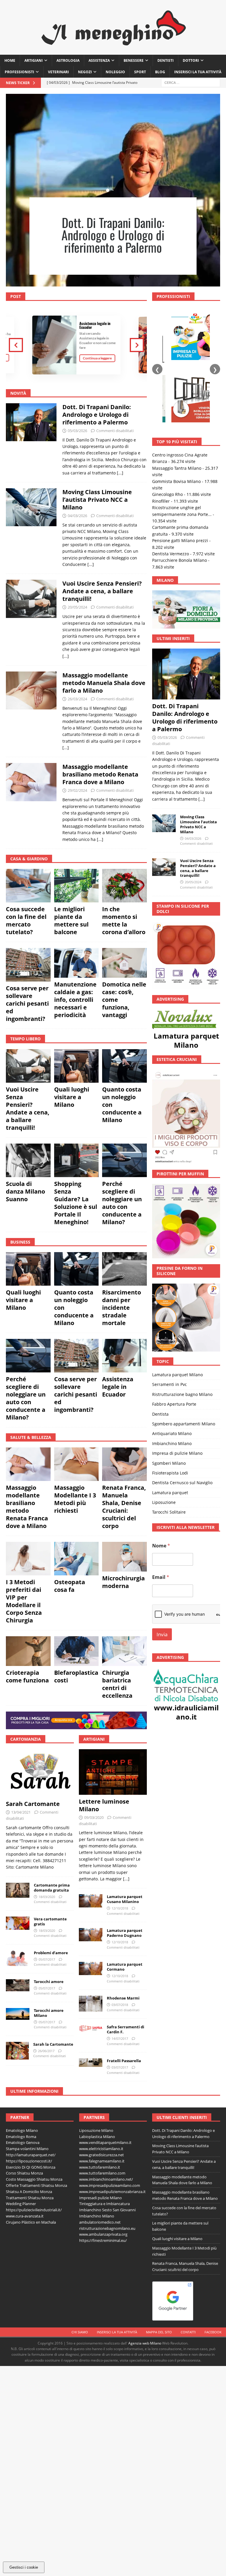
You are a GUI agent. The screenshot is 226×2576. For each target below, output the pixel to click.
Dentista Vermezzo (171, 484)
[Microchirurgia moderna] (124, 1557)
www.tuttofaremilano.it (100, 2167)
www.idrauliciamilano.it (186, 1642)
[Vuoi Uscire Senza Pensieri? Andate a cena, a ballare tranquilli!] (31, 618)
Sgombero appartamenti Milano (184, 1354)
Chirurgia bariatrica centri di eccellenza (117, 1684)
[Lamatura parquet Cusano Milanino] (91, 1901)
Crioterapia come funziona (27, 1676)
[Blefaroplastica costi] (77, 1651)
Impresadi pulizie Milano (100, 2198)
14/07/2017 (120, 2038)
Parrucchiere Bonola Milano (180, 490)
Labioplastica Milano (97, 2137)
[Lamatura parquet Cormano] (91, 1968)
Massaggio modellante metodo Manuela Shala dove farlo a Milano (104, 683)
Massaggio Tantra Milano (177, 398)
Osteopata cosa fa (70, 1586)
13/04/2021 (21, 1812)
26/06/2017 (46, 2051)
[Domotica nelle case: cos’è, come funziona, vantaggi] (124, 963)
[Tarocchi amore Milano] (18, 2014)
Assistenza (99, 60)
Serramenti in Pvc (169, 1315)
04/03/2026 (77, 516)
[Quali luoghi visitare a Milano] (77, 1066)
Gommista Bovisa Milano (176, 411)
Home (10, 60)
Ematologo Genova (23, 2142)
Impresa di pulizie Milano (177, 1383)
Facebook (213, 2332)
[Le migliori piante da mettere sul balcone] (77, 886)
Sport (140, 72)
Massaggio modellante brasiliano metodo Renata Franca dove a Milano (100, 774)
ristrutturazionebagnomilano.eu (107, 2228)
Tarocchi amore (49, 1982)
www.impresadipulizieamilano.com (110, 2185)
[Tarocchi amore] (18, 1985)
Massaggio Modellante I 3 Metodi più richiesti (75, 1499)
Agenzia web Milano (145, 2343)
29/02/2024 (77, 790)
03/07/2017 (120, 2067)
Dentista (160, 1344)
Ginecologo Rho (167, 425)
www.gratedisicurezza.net (102, 2155)
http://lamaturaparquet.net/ (31, 2155)
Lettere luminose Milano (104, 1805)
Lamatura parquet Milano (186, 970)
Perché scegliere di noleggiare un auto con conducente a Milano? (122, 1203)
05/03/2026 (77, 431)
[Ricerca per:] (191, 83)
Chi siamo (80, 2332)
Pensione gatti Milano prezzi (180, 470)
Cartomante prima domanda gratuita (52, 1888)
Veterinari (58, 72)
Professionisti (19, 72)
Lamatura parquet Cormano (125, 1967)
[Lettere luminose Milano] (113, 1772)
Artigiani (34, 60)
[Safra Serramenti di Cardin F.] (91, 2028)
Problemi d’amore (51, 1953)
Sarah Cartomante (33, 1804)
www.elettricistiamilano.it (101, 2149)
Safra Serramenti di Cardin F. (126, 2029)
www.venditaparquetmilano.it (105, 2142)
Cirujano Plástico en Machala (31, 2222)
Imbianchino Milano (172, 1373)
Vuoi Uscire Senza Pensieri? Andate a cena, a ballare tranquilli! (102, 591)
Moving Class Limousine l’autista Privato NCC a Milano (113, 242)
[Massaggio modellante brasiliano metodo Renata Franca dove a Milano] (31, 801)
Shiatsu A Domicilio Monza (29, 2192)
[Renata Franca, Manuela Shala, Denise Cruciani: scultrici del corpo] (124, 1464)
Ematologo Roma (21, 2137)
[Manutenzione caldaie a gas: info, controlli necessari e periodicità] (77, 963)
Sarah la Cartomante (53, 2044)
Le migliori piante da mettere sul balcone (71, 920)
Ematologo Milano (22, 2130)
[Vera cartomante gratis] (18, 1923)
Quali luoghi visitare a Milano (72, 1097)
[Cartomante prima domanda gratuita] (18, 1890)
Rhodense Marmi (123, 1998)
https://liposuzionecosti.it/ (29, 2161)
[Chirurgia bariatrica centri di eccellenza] (124, 1651)
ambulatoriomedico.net (100, 2222)
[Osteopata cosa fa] (77, 1559)
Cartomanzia (26, 1739)
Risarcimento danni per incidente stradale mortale (122, 1308)
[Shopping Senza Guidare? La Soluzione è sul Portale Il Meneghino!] (77, 1160)
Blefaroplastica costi (76, 1676)
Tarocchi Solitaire (169, 1442)
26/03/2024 (77, 699)
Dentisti (166, 60)
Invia (162, 1565)
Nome (161, 1476)
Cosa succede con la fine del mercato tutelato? (26, 920)
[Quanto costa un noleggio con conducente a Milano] (124, 1066)
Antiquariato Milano (172, 1364)
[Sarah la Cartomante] (17, 2051)
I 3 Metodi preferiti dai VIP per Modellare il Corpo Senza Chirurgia (24, 1601)
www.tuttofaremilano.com (102, 2173)
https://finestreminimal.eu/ (103, 2240)
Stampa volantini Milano (27, 2149)
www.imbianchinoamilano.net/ (106, 2179)
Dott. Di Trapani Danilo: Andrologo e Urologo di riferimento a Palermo (97, 415)
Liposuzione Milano (96, 2130)
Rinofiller (161, 431)
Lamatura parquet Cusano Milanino (125, 1899)
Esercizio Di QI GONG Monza (31, 2167)
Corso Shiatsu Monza (24, 2173)
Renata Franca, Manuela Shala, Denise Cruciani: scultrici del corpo (124, 1507)
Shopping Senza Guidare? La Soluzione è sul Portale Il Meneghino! (76, 1203)
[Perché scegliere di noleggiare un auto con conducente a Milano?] (124, 1160)
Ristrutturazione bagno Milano (182, 1324)
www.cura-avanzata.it (25, 2216)
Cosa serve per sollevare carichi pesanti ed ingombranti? (27, 1003)
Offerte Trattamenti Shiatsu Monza (36, 2185)
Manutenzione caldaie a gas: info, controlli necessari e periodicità (75, 1000)
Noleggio (115, 72)
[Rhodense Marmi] (91, 2003)
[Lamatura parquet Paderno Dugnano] (91, 1935)
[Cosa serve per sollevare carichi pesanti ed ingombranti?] (28, 965)
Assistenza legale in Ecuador (95, 325)
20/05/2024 (77, 607)
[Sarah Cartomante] (40, 1773)
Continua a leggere (97, 358)
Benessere (134, 60)
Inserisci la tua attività (198, 72)
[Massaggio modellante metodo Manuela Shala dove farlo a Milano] (31, 710)
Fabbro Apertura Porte (174, 1334)
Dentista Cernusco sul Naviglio (182, 1413)
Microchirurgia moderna (123, 1582)
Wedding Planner (21, 2204)
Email (161, 1507)
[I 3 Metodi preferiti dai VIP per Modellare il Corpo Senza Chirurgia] (28, 1559)
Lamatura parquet (170, 1423)
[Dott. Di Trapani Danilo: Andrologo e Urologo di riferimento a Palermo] (31, 438)
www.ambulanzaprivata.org (103, 2234)
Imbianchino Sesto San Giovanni (107, 2210)
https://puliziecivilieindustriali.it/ (34, 2210)
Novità (18, 393)
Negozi (85, 72)
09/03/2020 (94, 1817)
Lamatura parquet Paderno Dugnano (125, 1933)
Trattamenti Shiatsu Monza (30, 2198)
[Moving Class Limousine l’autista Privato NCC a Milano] (31, 527)
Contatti (188, 2332)
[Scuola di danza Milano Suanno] (28, 1160)
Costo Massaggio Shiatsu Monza (34, 2179)
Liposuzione (164, 1432)
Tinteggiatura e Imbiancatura (104, 2204)
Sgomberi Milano (169, 1393)
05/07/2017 (47, 1959)
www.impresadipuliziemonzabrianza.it (112, 2192)
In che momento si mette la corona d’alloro (124, 920)
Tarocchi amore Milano (49, 2013)
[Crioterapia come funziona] (28, 1651)
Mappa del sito (159, 2332)
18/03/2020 (47, 1897)
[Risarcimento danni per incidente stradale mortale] (124, 1269)
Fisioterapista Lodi (170, 1403)
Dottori (191, 60)
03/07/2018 (120, 2005)
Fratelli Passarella (124, 2061)
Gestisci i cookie (24, 2567)
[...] (120, 473)
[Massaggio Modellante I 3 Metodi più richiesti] (77, 1464)
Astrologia (68, 60)
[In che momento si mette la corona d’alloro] (124, 886)
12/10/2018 (120, 1908)
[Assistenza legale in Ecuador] (124, 1356)
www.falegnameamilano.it (102, 2161)
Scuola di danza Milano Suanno (25, 1191)
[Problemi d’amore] (18, 1958)
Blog (160, 72)
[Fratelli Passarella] (91, 2063)
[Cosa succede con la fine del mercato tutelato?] (28, 886)
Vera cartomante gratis (50, 1921)
